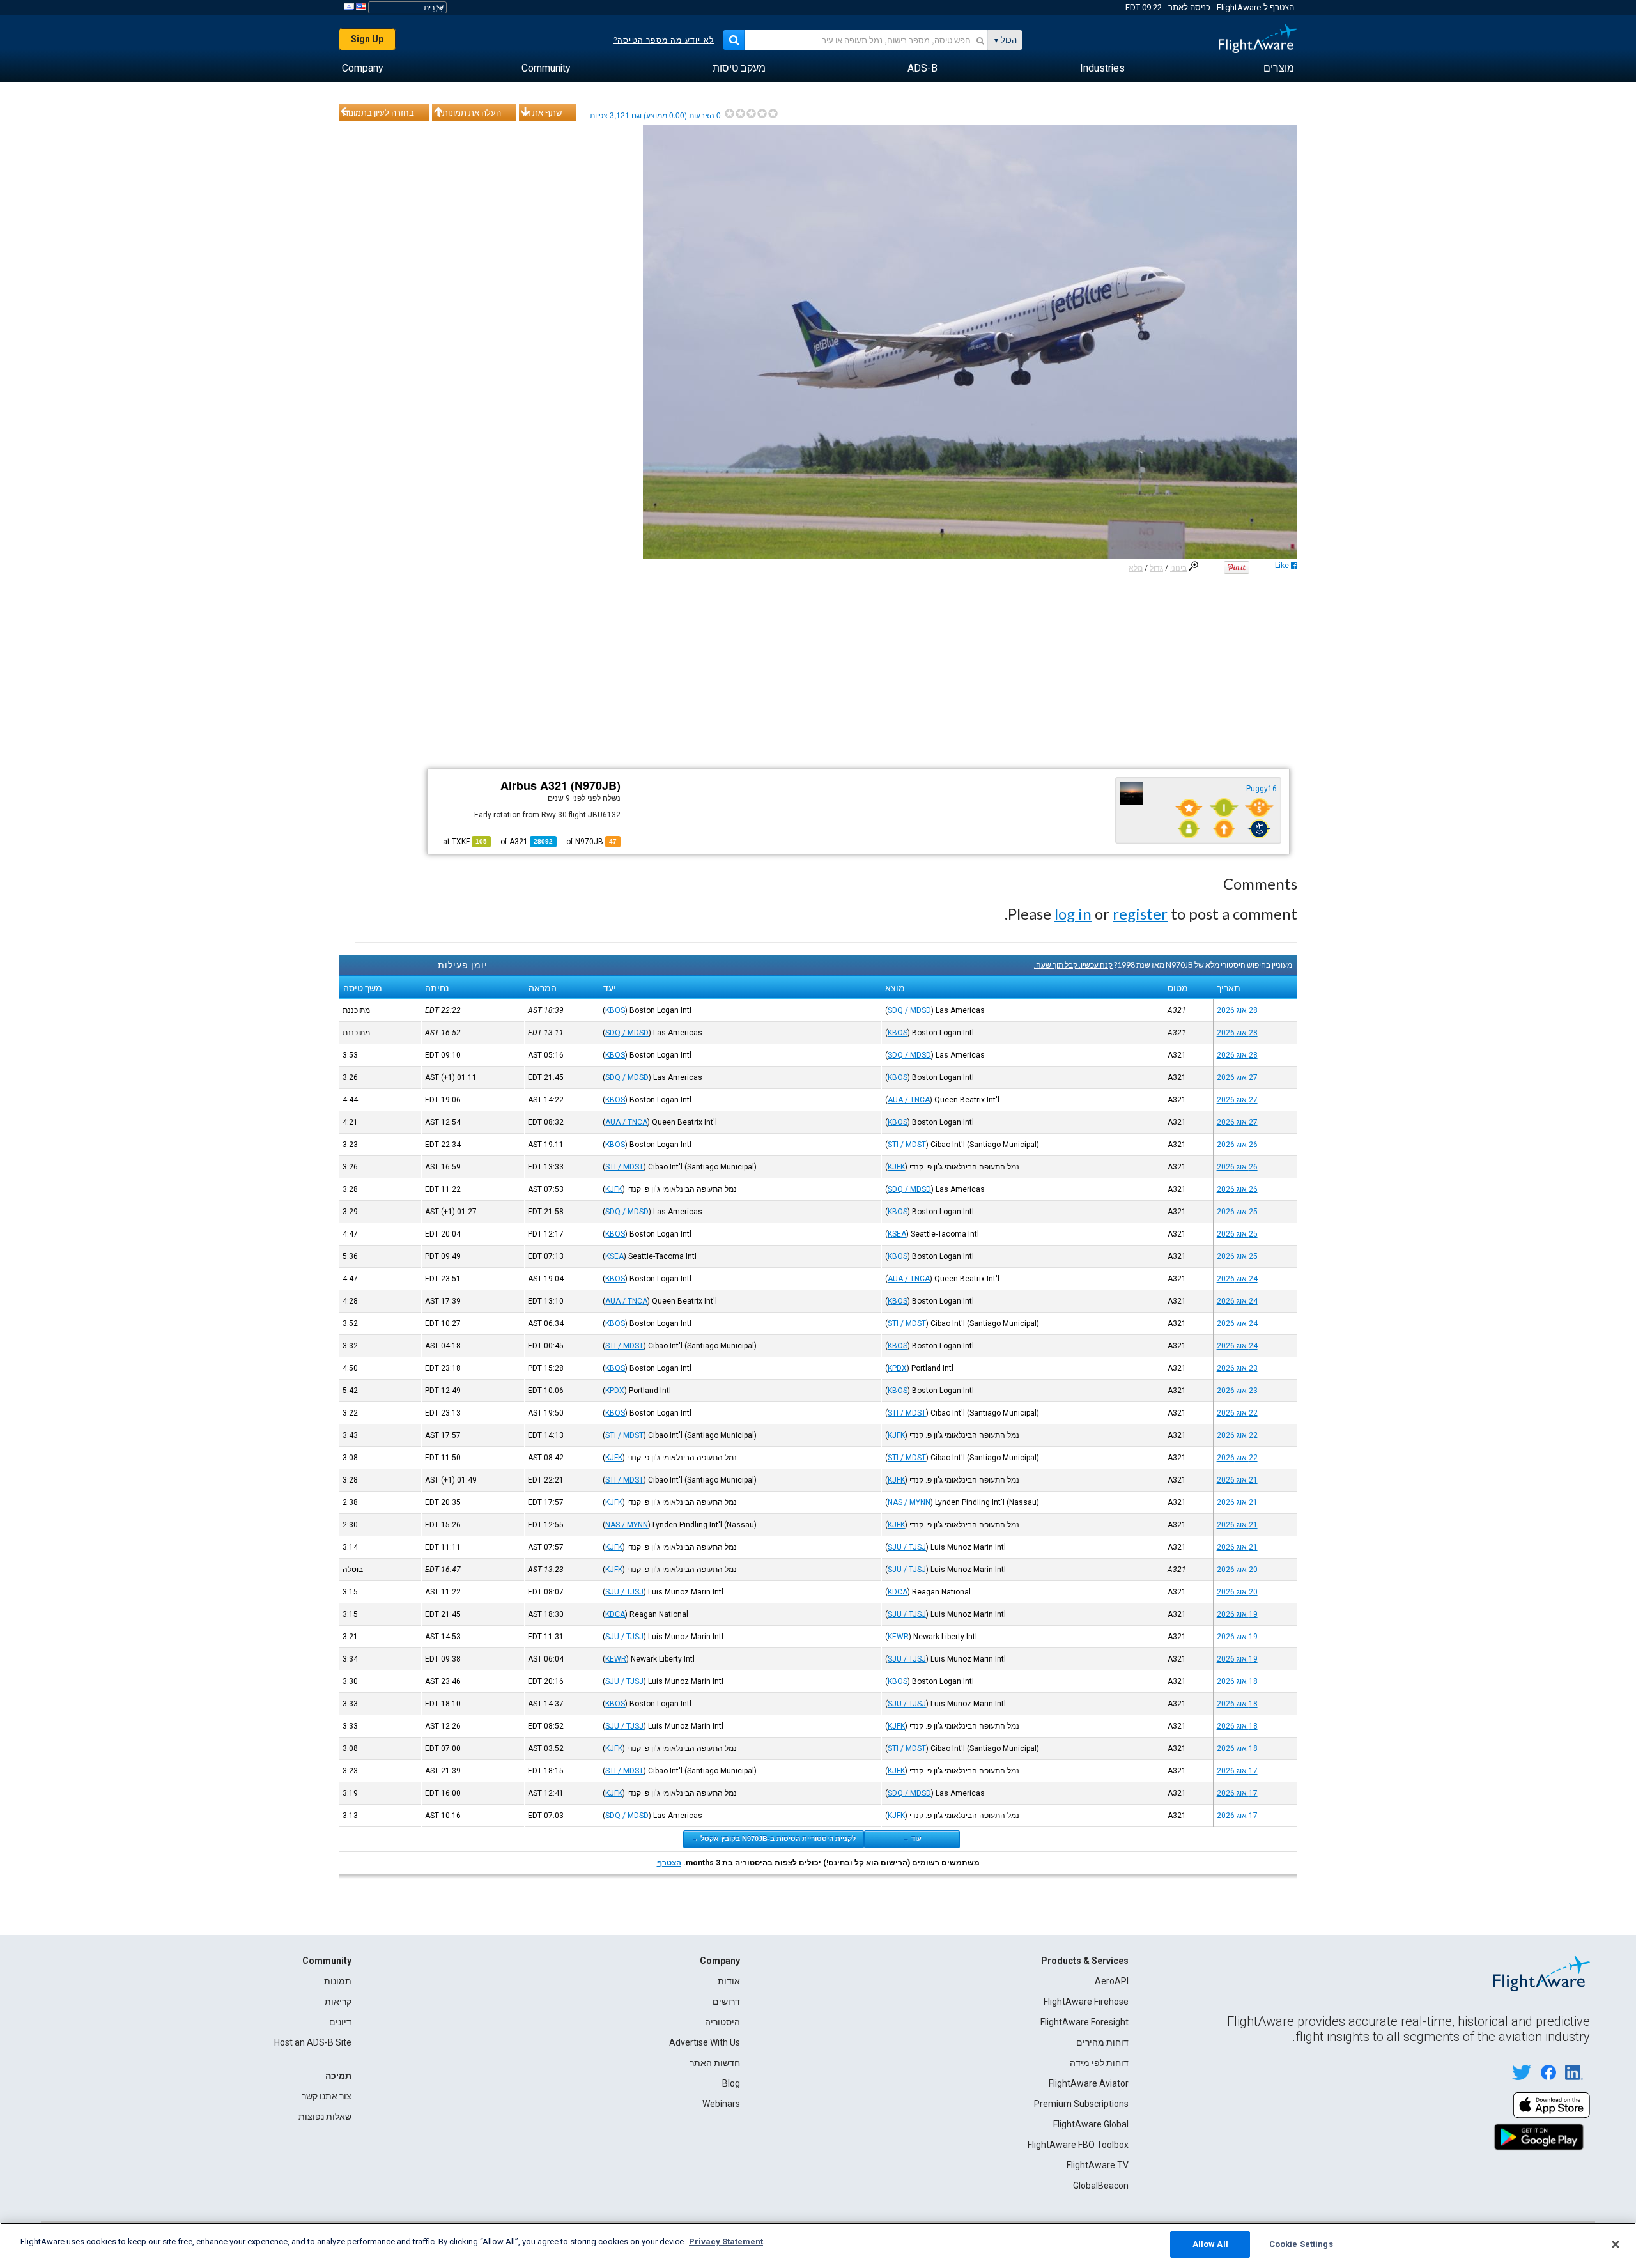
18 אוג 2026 (1237, 1681)
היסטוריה (722, 2022)
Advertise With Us (705, 2042)
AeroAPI (1112, 1981)
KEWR (898, 1637)
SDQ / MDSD (909, 1010)
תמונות (338, 1981)
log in (1073, 914)
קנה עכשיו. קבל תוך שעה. (1073, 965)
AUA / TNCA (909, 1100)
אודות (729, 1981)
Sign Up (367, 39)
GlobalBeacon (1101, 2186)
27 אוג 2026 (1237, 1077)
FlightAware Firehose (1086, 2002)
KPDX (897, 1368)
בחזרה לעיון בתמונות (378, 112)
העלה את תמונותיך (468, 112)
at (465, 842)
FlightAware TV (1098, 2165)
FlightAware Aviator (1089, 2083)
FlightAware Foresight (1084, 2022)
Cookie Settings (1301, 2244)
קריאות (338, 2002)
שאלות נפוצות (325, 2117)
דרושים (726, 2002)
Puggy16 (1262, 789)
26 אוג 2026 (1237, 1145)
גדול (1156, 568)
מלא (1136, 568)
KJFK (896, 1167)
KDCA (898, 1592)
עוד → (912, 1839)
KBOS (615, 1010)
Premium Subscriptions (1081, 2104)
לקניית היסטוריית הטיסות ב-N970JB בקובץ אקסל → (774, 1839)
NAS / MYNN (909, 1502)
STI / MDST (907, 1145)
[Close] (1616, 2244)
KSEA (897, 1234)
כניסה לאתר (1189, 7)
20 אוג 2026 (1237, 1570)
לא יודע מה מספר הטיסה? (664, 40)
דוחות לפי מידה (1099, 2063)
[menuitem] (1279, 68)
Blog (731, 2083)
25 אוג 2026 (1237, 1212)
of (527, 842)
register (1140, 914)
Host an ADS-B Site (313, 2042)
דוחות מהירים (1102, 2042)
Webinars (721, 2104)
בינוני (1178, 568)
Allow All (1210, 2244)
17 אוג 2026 (1237, 1771)
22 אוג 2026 (1237, 1413)
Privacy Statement (726, 2241)
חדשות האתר (715, 2063)
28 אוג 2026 (1237, 1010)
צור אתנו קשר (327, 2096)
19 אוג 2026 (1237, 1614)
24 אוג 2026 (1237, 1279)
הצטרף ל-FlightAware (1255, 7)
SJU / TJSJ (907, 1547)
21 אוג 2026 (1237, 1480)
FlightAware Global (1091, 2124)
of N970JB (591, 842)
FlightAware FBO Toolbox (1078, 2145)
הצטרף (669, 1863)
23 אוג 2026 (1237, 1368)
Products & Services (1085, 1961)
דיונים (340, 2022)
